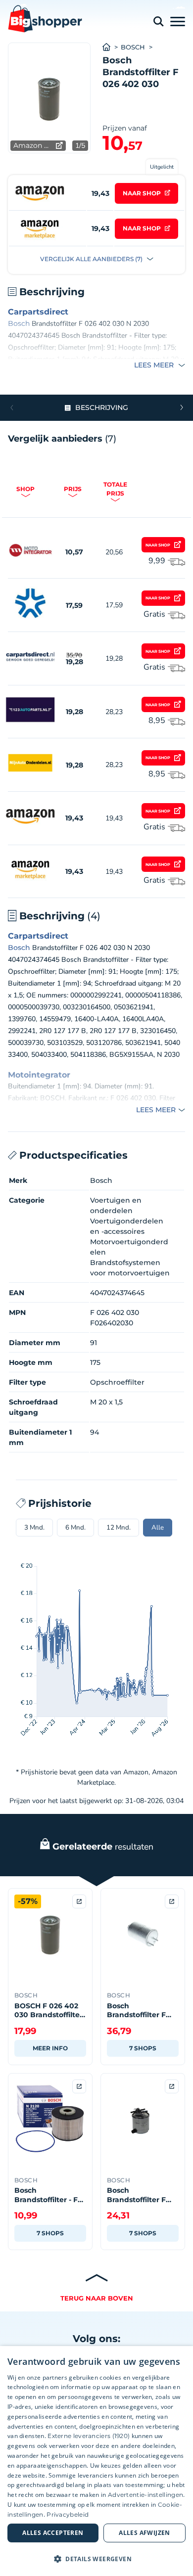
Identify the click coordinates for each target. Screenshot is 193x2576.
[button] (181, 407)
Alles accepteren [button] (53, 2533)
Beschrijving (102, 407)
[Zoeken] (158, 22)
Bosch (133, 47)
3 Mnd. (34, 1528)
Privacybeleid (68, 2514)
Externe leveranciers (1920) (89, 2436)
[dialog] (96, 2461)
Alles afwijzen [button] (145, 2533)
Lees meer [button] (155, 365)
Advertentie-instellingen (145, 2495)
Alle (158, 1528)
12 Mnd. (119, 1528)
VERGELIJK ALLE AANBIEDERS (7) (92, 259)
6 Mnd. (75, 1528)
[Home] (112, 47)
